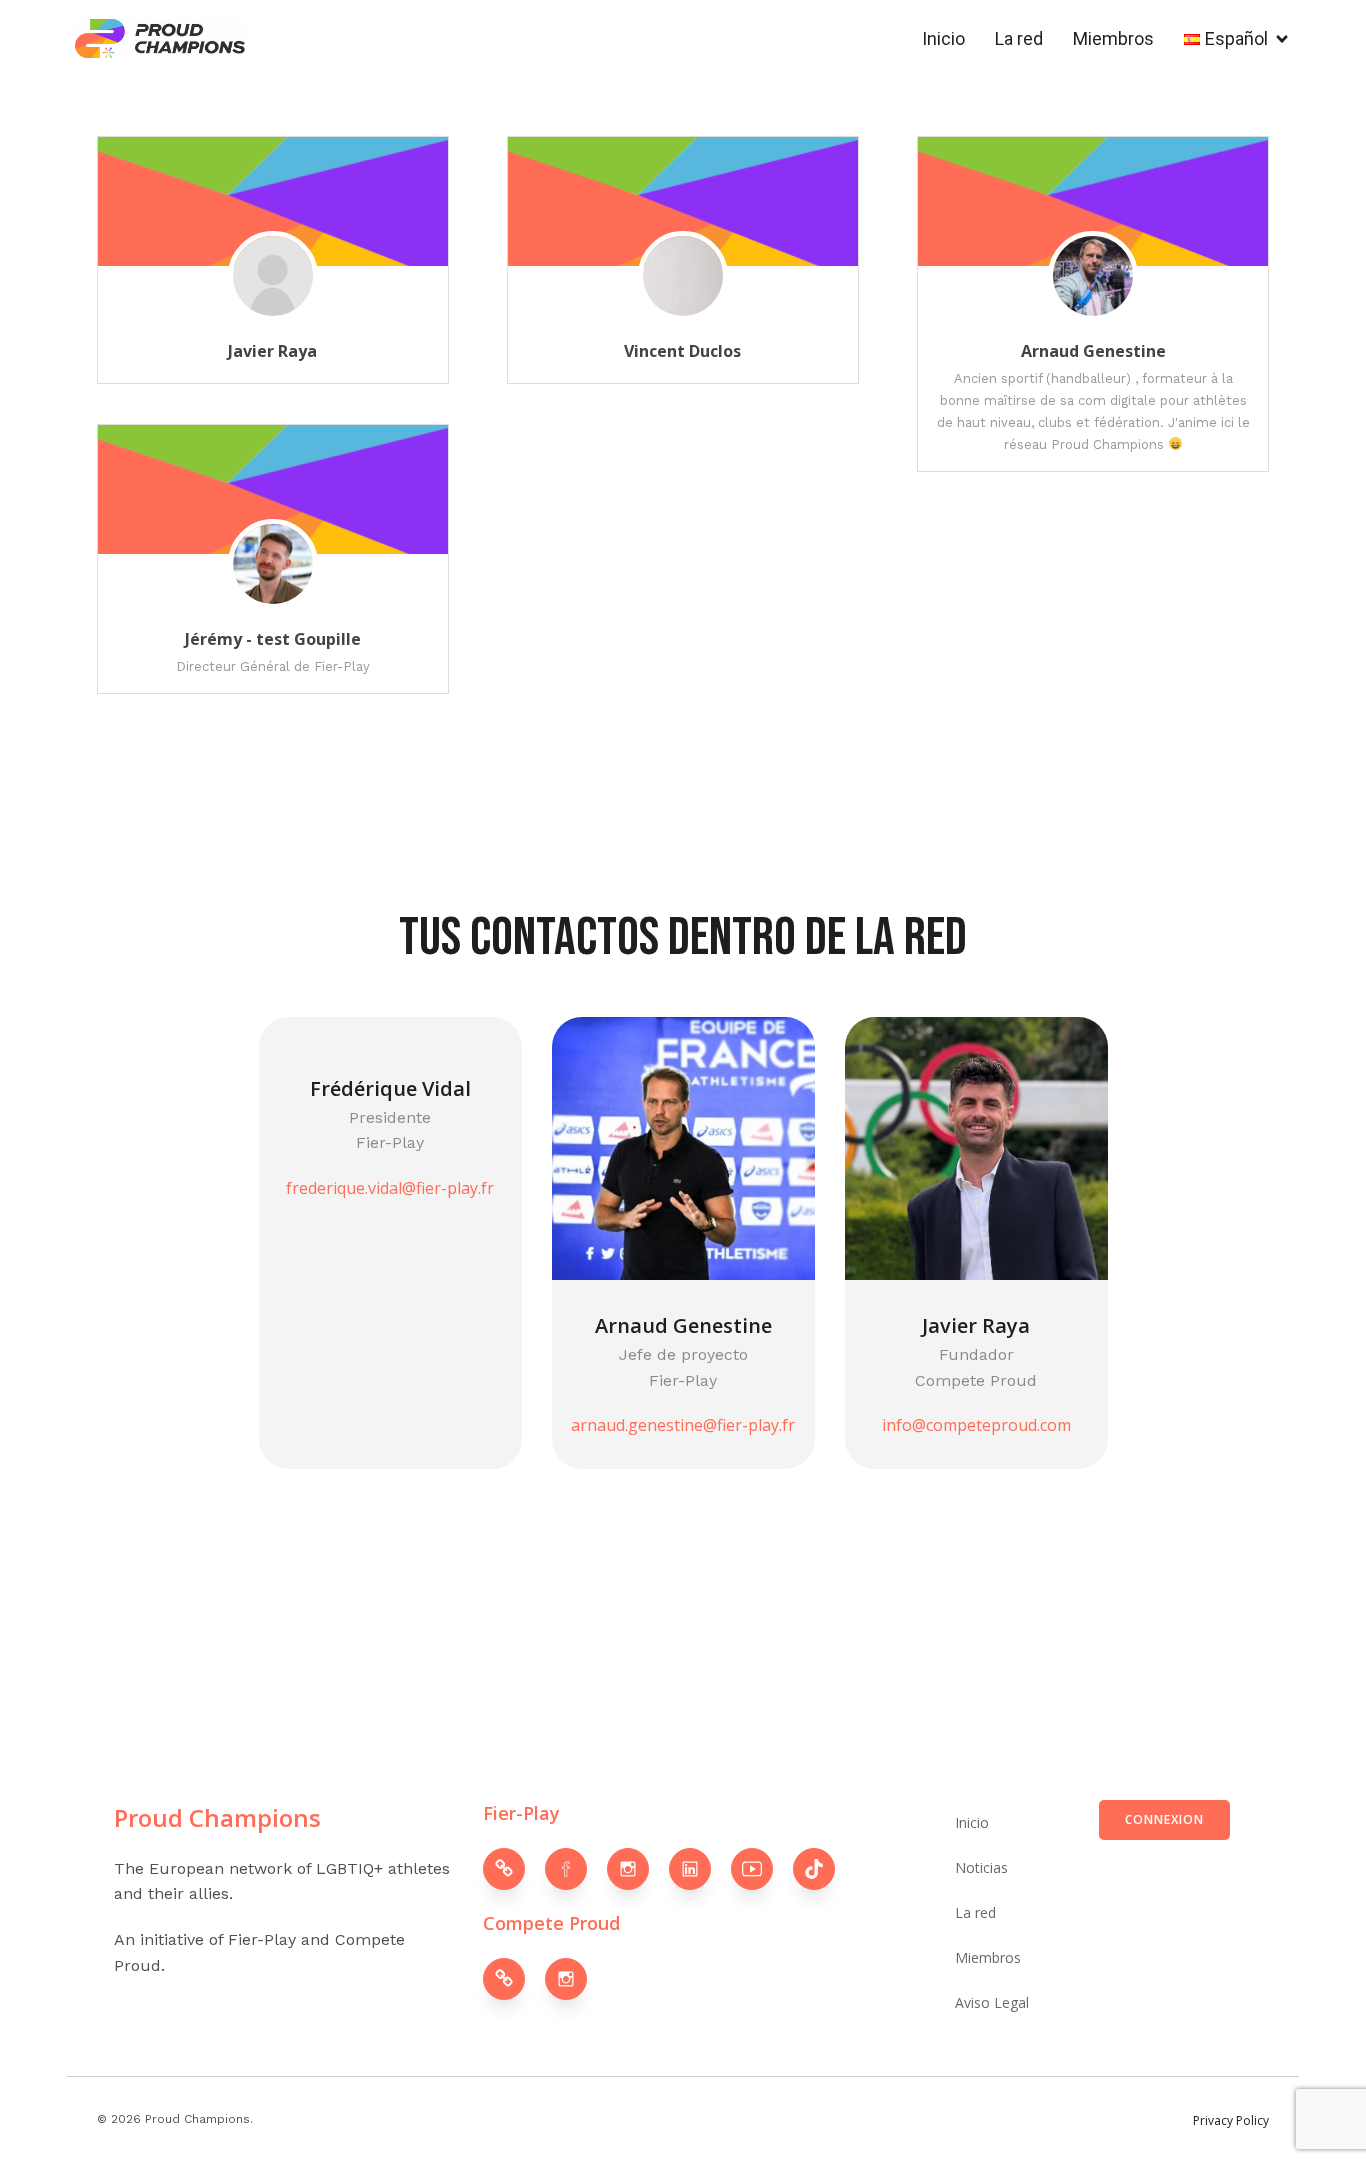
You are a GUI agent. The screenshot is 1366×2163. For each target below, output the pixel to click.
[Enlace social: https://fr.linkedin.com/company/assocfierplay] (700, 1869)
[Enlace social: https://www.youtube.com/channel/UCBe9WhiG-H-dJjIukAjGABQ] (762, 1869)
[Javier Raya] (273, 305)
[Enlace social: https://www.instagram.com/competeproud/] (576, 1979)
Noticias (981, 1867)
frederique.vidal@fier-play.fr (390, 1188)
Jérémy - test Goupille (273, 639)
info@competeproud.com (976, 1425)
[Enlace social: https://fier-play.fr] (514, 1869)
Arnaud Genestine (1093, 351)
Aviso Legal (992, 2002)
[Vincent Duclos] (683, 305)
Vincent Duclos (682, 351)
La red (1019, 38)
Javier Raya (272, 351)
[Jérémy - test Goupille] (273, 593)
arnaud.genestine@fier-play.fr (683, 1425)
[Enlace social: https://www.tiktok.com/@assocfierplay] (824, 1869)
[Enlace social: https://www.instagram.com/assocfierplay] (638, 1869)
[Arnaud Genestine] (1093, 305)
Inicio (943, 38)
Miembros (1113, 38)
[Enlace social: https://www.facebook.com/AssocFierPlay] (576, 1869)
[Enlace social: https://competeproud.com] (514, 1979)
